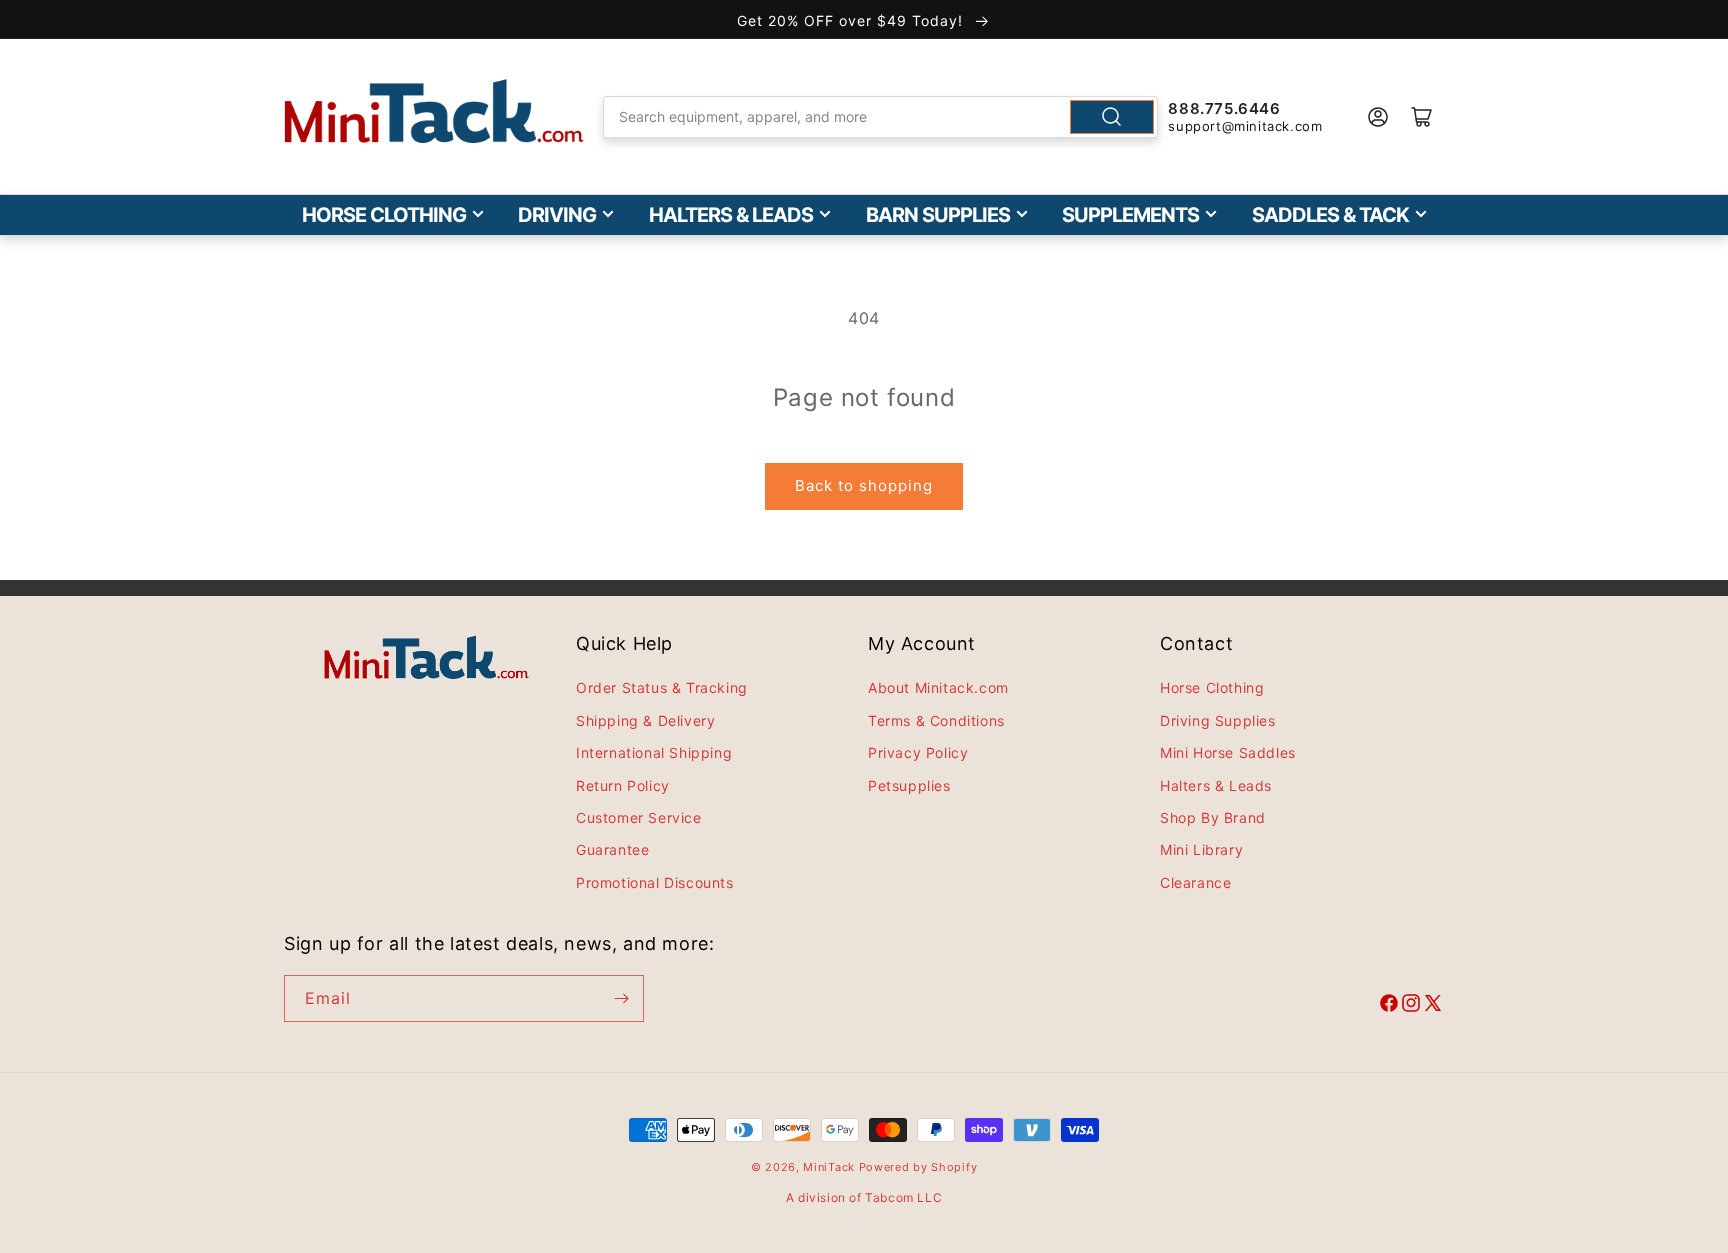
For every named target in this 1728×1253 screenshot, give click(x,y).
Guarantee (612, 849)
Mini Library (1201, 849)
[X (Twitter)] (1433, 1006)
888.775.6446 (1224, 108)
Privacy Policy (918, 752)
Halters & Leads (731, 215)
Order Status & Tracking (662, 687)
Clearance (1195, 882)
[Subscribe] (621, 998)
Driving (557, 215)
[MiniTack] (434, 111)
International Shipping (654, 752)
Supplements (1130, 215)
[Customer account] (1378, 117)
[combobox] (881, 117)
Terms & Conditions (936, 720)
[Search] (1112, 117)
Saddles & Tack (1330, 215)
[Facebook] (1389, 1006)
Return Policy (623, 785)
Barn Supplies (938, 215)
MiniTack (829, 1167)
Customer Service (639, 817)
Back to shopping (864, 485)
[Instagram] (1411, 1006)
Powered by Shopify (918, 1167)
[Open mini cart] (1422, 117)
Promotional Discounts (655, 882)
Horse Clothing (384, 215)
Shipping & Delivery (645, 720)
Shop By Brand (1213, 817)
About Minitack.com (938, 687)
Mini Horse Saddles (1228, 752)
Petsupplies (909, 785)
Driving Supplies (1218, 720)
